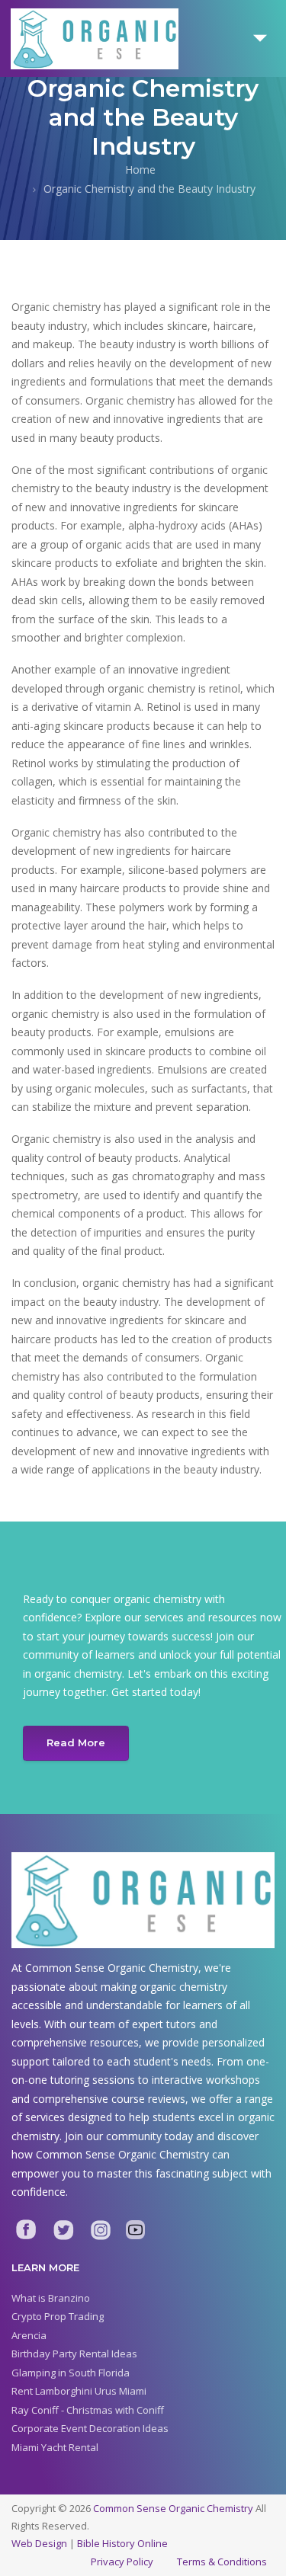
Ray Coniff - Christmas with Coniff (88, 2410)
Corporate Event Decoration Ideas (90, 2428)
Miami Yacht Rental (55, 2447)
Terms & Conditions (222, 2562)
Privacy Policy (122, 2562)
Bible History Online (122, 2543)
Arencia (29, 2335)
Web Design (39, 2543)
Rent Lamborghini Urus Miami (79, 2391)
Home (140, 170)
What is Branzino (51, 2298)
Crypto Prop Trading (58, 2316)
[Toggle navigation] (260, 38)
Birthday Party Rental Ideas (74, 2354)
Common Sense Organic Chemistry (173, 2508)
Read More (76, 1742)
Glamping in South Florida (71, 2373)
